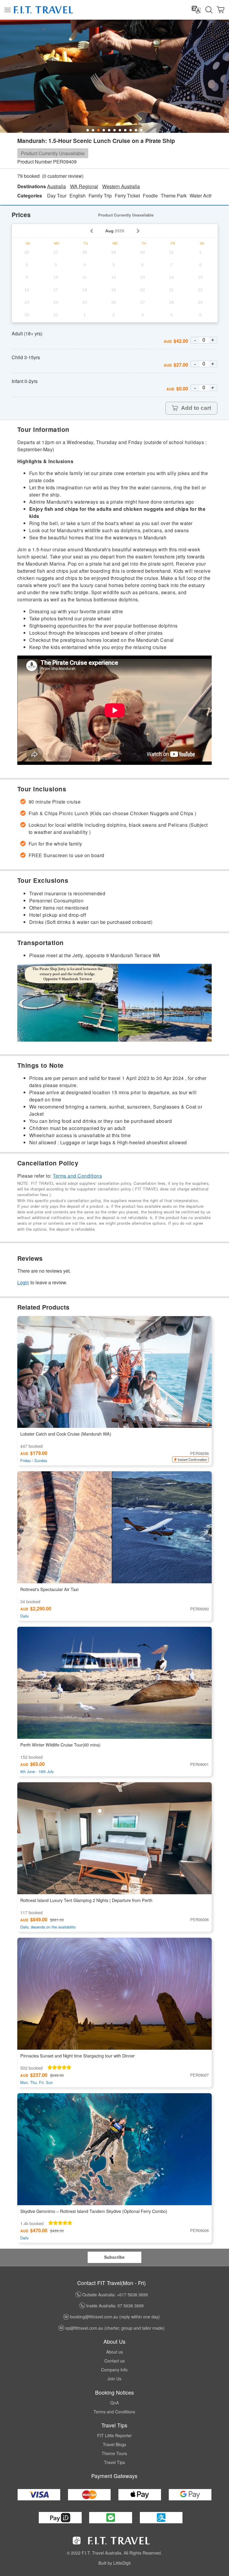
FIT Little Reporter (114, 2435)
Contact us (114, 2361)
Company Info (114, 2370)
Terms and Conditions (77, 1176)
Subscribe (114, 2257)
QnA (114, 2403)
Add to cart (196, 408)
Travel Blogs (114, 2444)
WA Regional (84, 186)
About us (114, 2352)
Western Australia (121, 186)
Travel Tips (114, 2462)
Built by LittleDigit (114, 2563)
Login (23, 1282)
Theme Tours (114, 2453)
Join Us (114, 2379)
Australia (57, 186)
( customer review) (63, 176)
